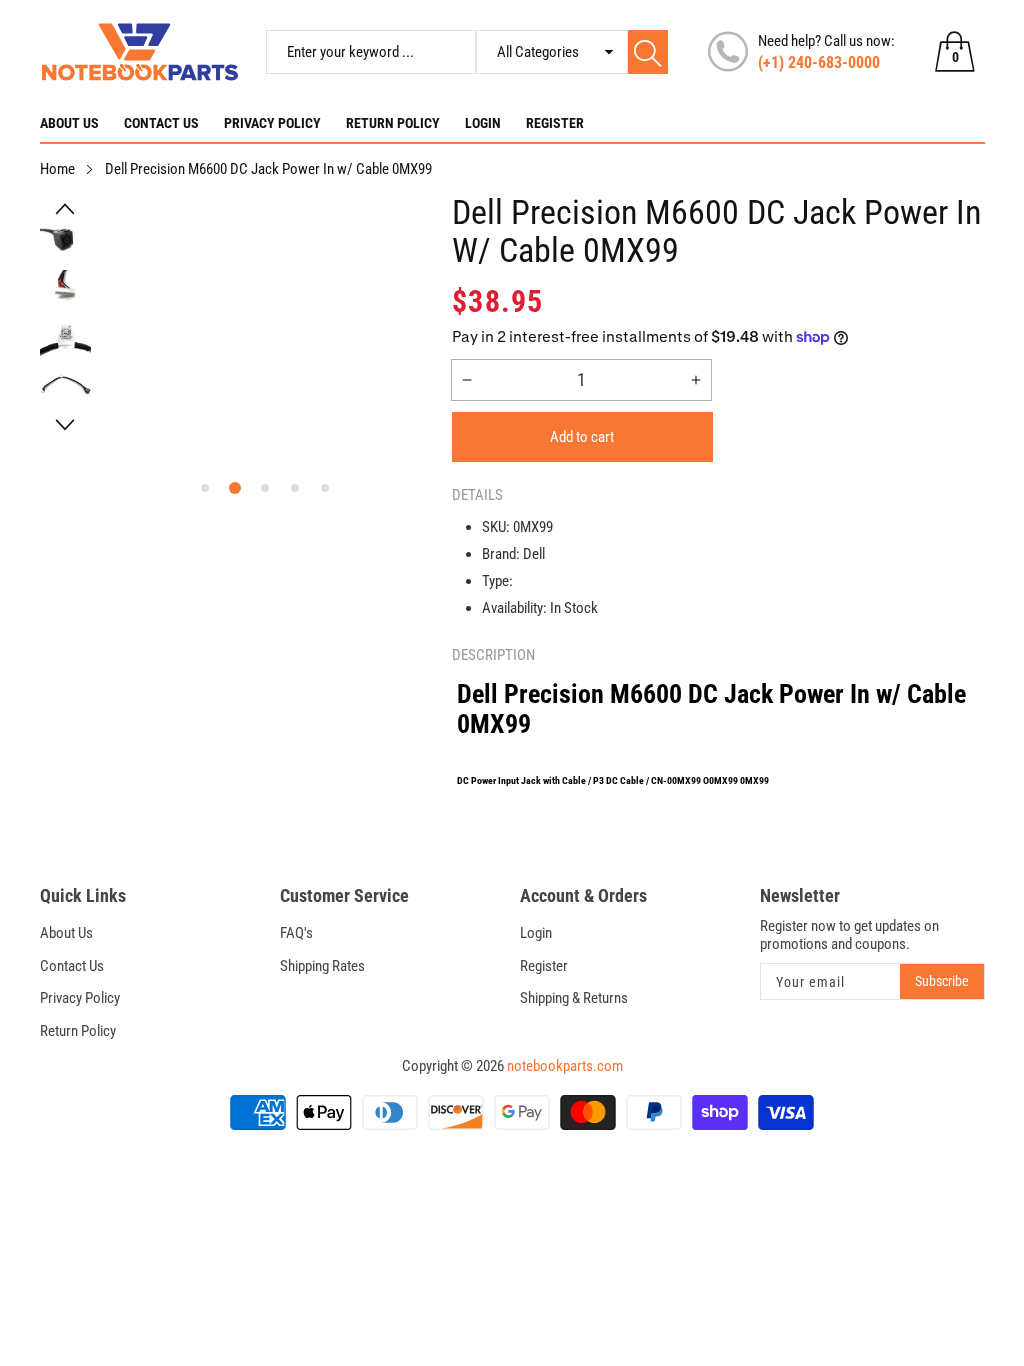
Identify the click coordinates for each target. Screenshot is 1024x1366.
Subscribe (942, 981)
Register (555, 123)
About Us (69, 123)
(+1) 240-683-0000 (819, 62)
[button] (66, 209)
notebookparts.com (565, 1066)
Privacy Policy (272, 123)
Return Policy (393, 123)
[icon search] (648, 52)
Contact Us (161, 123)
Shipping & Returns (574, 998)
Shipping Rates (322, 966)
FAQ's (296, 933)
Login (483, 123)
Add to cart (582, 437)
